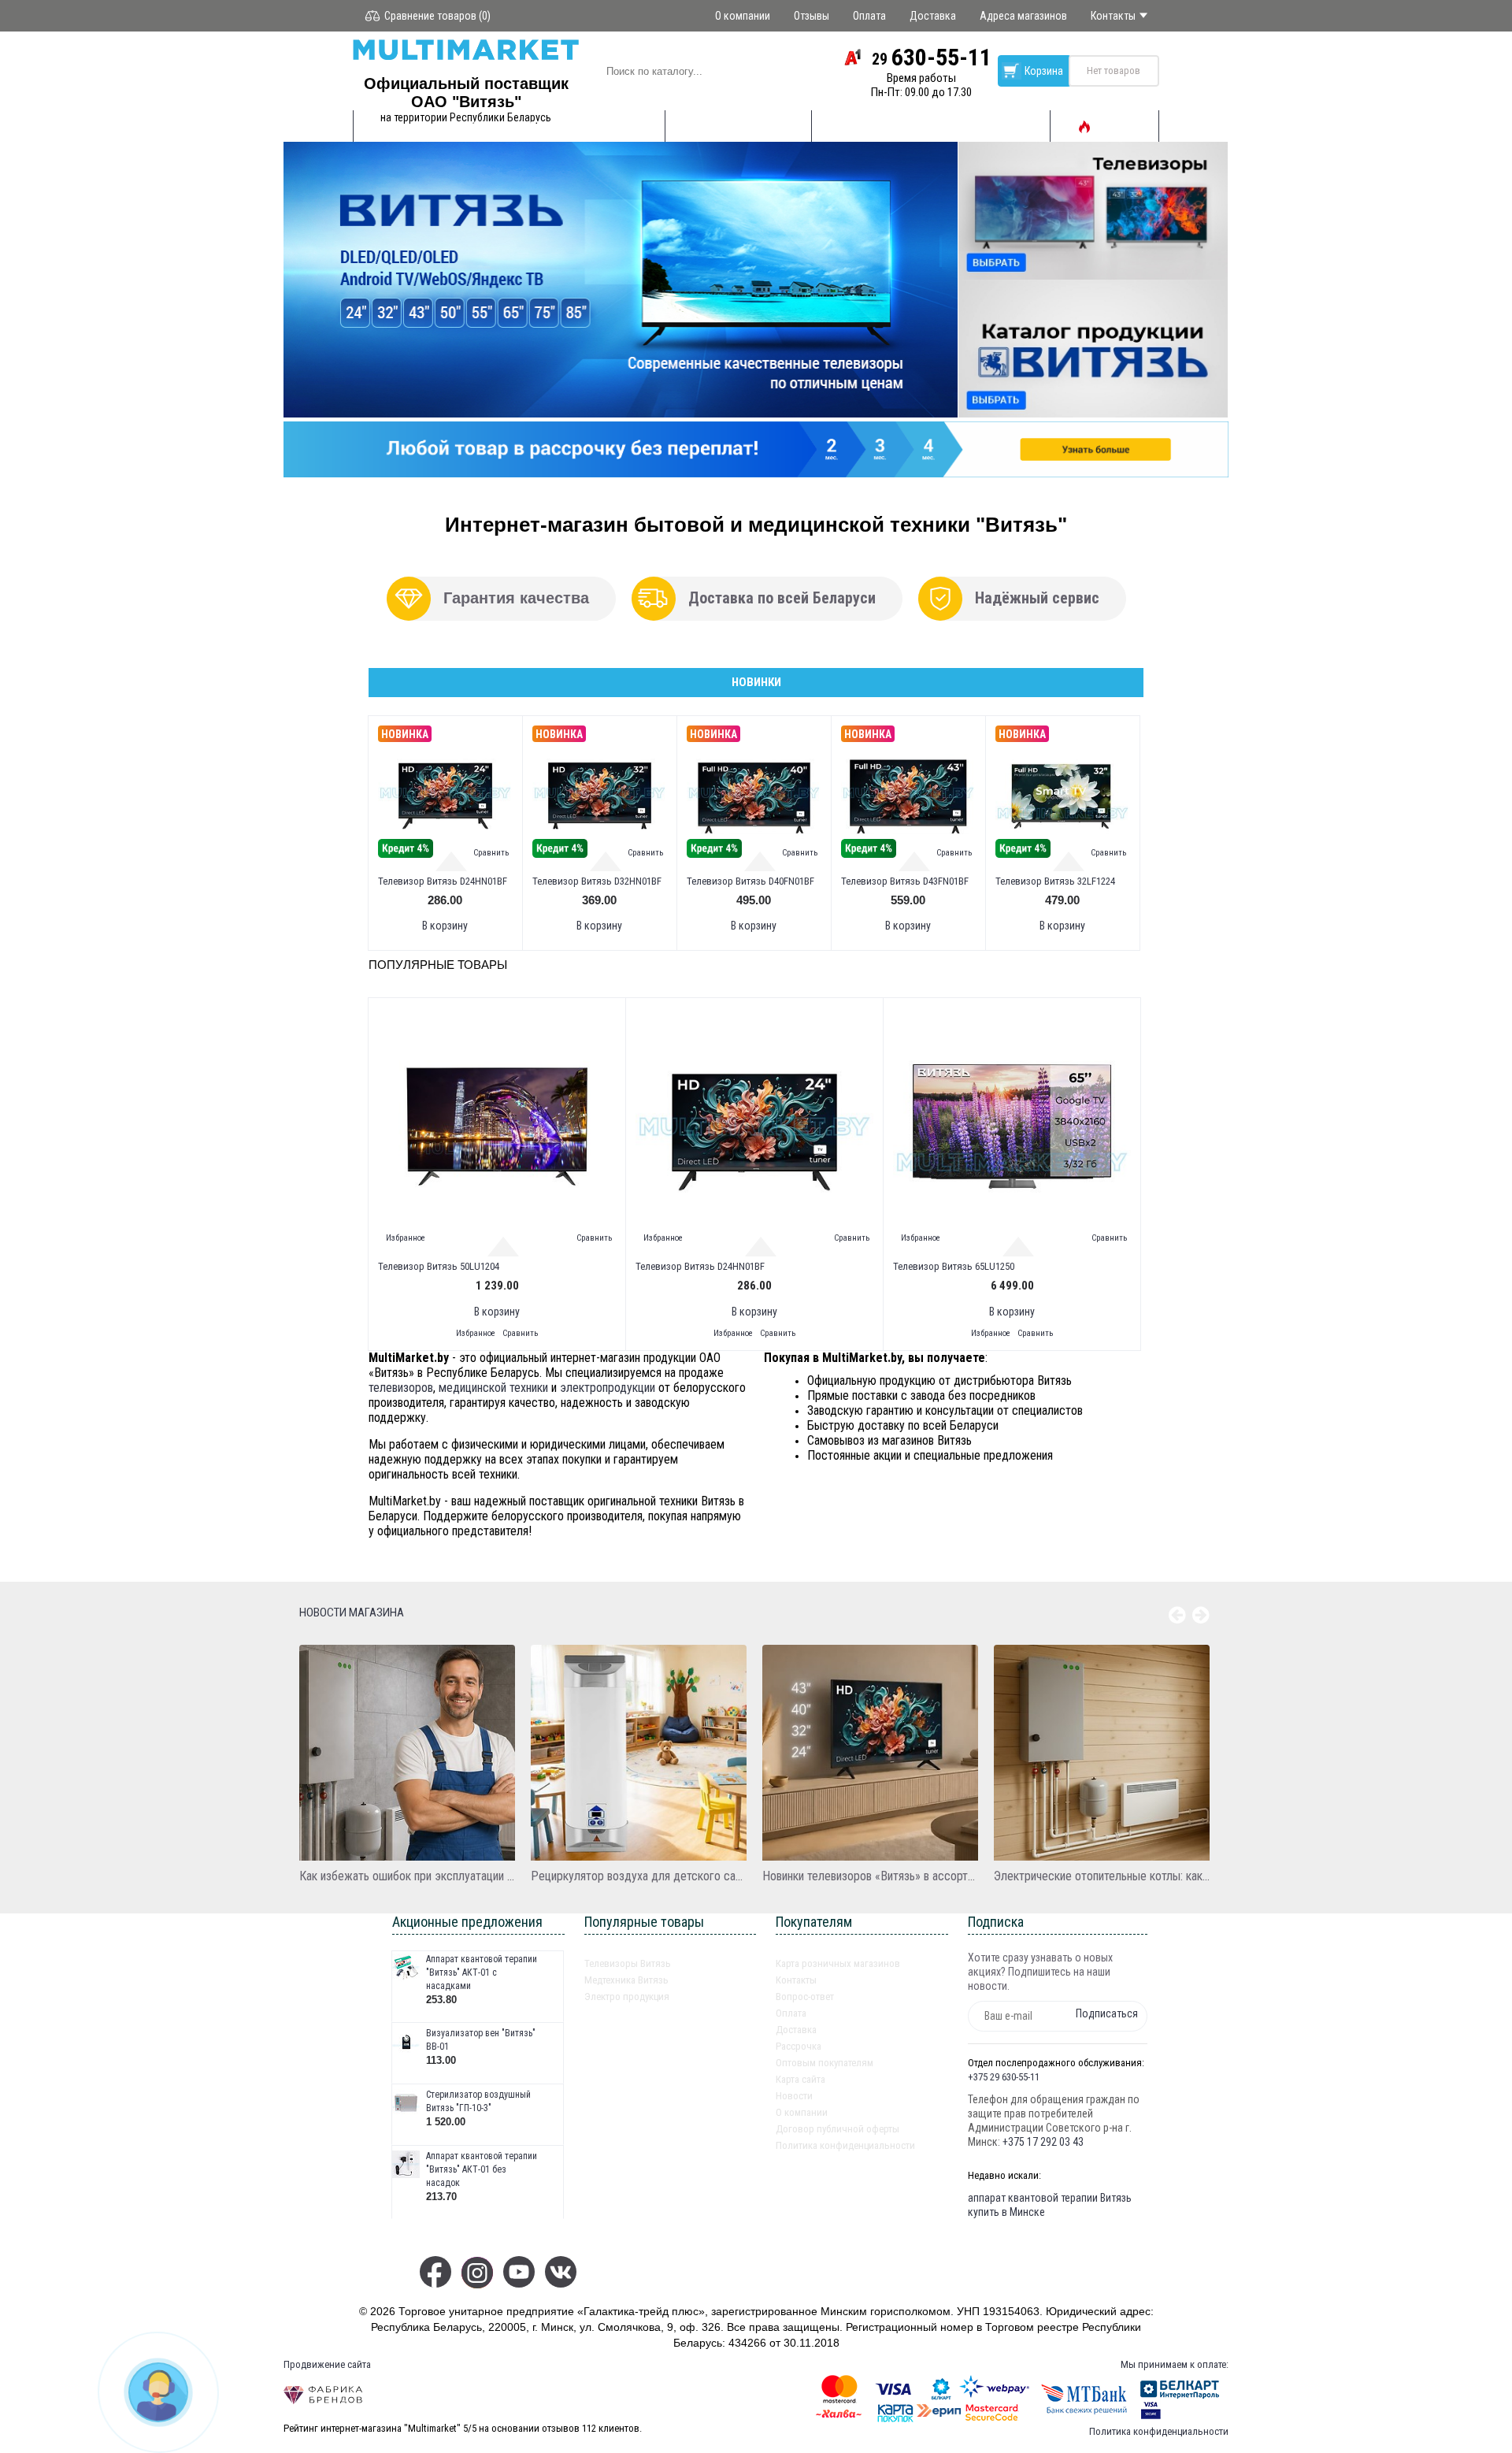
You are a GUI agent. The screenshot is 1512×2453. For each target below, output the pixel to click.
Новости (794, 2096)
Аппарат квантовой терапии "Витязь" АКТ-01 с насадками (482, 1972)
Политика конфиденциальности (845, 2145)
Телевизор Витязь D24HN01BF (443, 881)
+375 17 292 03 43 (1043, 2142)
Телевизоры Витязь (628, 1963)
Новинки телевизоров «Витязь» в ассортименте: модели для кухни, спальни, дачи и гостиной (870, 1876)
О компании (802, 2112)
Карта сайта (800, 2079)
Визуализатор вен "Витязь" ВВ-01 (481, 2040)
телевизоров (401, 1388)
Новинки (756, 682)
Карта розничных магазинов (838, 1963)
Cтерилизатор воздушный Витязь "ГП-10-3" (478, 2101)
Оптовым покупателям (825, 2063)
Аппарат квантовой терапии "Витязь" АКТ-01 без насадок (482, 2169)
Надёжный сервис (1037, 598)
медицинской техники (493, 1388)
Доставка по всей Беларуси (782, 598)
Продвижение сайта (327, 2364)
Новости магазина (352, 1612)
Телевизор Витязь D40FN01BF (750, 881)
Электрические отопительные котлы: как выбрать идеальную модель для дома (1102, 1876)
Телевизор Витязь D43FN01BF (905, 881)
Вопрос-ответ (805, 1997)
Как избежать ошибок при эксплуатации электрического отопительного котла (407, 1876)
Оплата (791, 2013)
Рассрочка (799, 2046)
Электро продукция (627, 1997)
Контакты (796, 1980)
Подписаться (1107, 2013)
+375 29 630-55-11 (1004, 2077)
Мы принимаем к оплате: (1175, 2364)
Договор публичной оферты (838, 2129)
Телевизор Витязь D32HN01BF (597, 881)
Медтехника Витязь (626, 1980)
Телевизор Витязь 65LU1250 (954, 1266)
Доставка (796, 2030)
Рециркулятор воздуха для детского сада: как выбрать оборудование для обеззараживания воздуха (639, 1876)
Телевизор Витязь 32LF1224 (1055, 881)
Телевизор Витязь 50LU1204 (439, 1266)
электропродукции (608, 1388)
